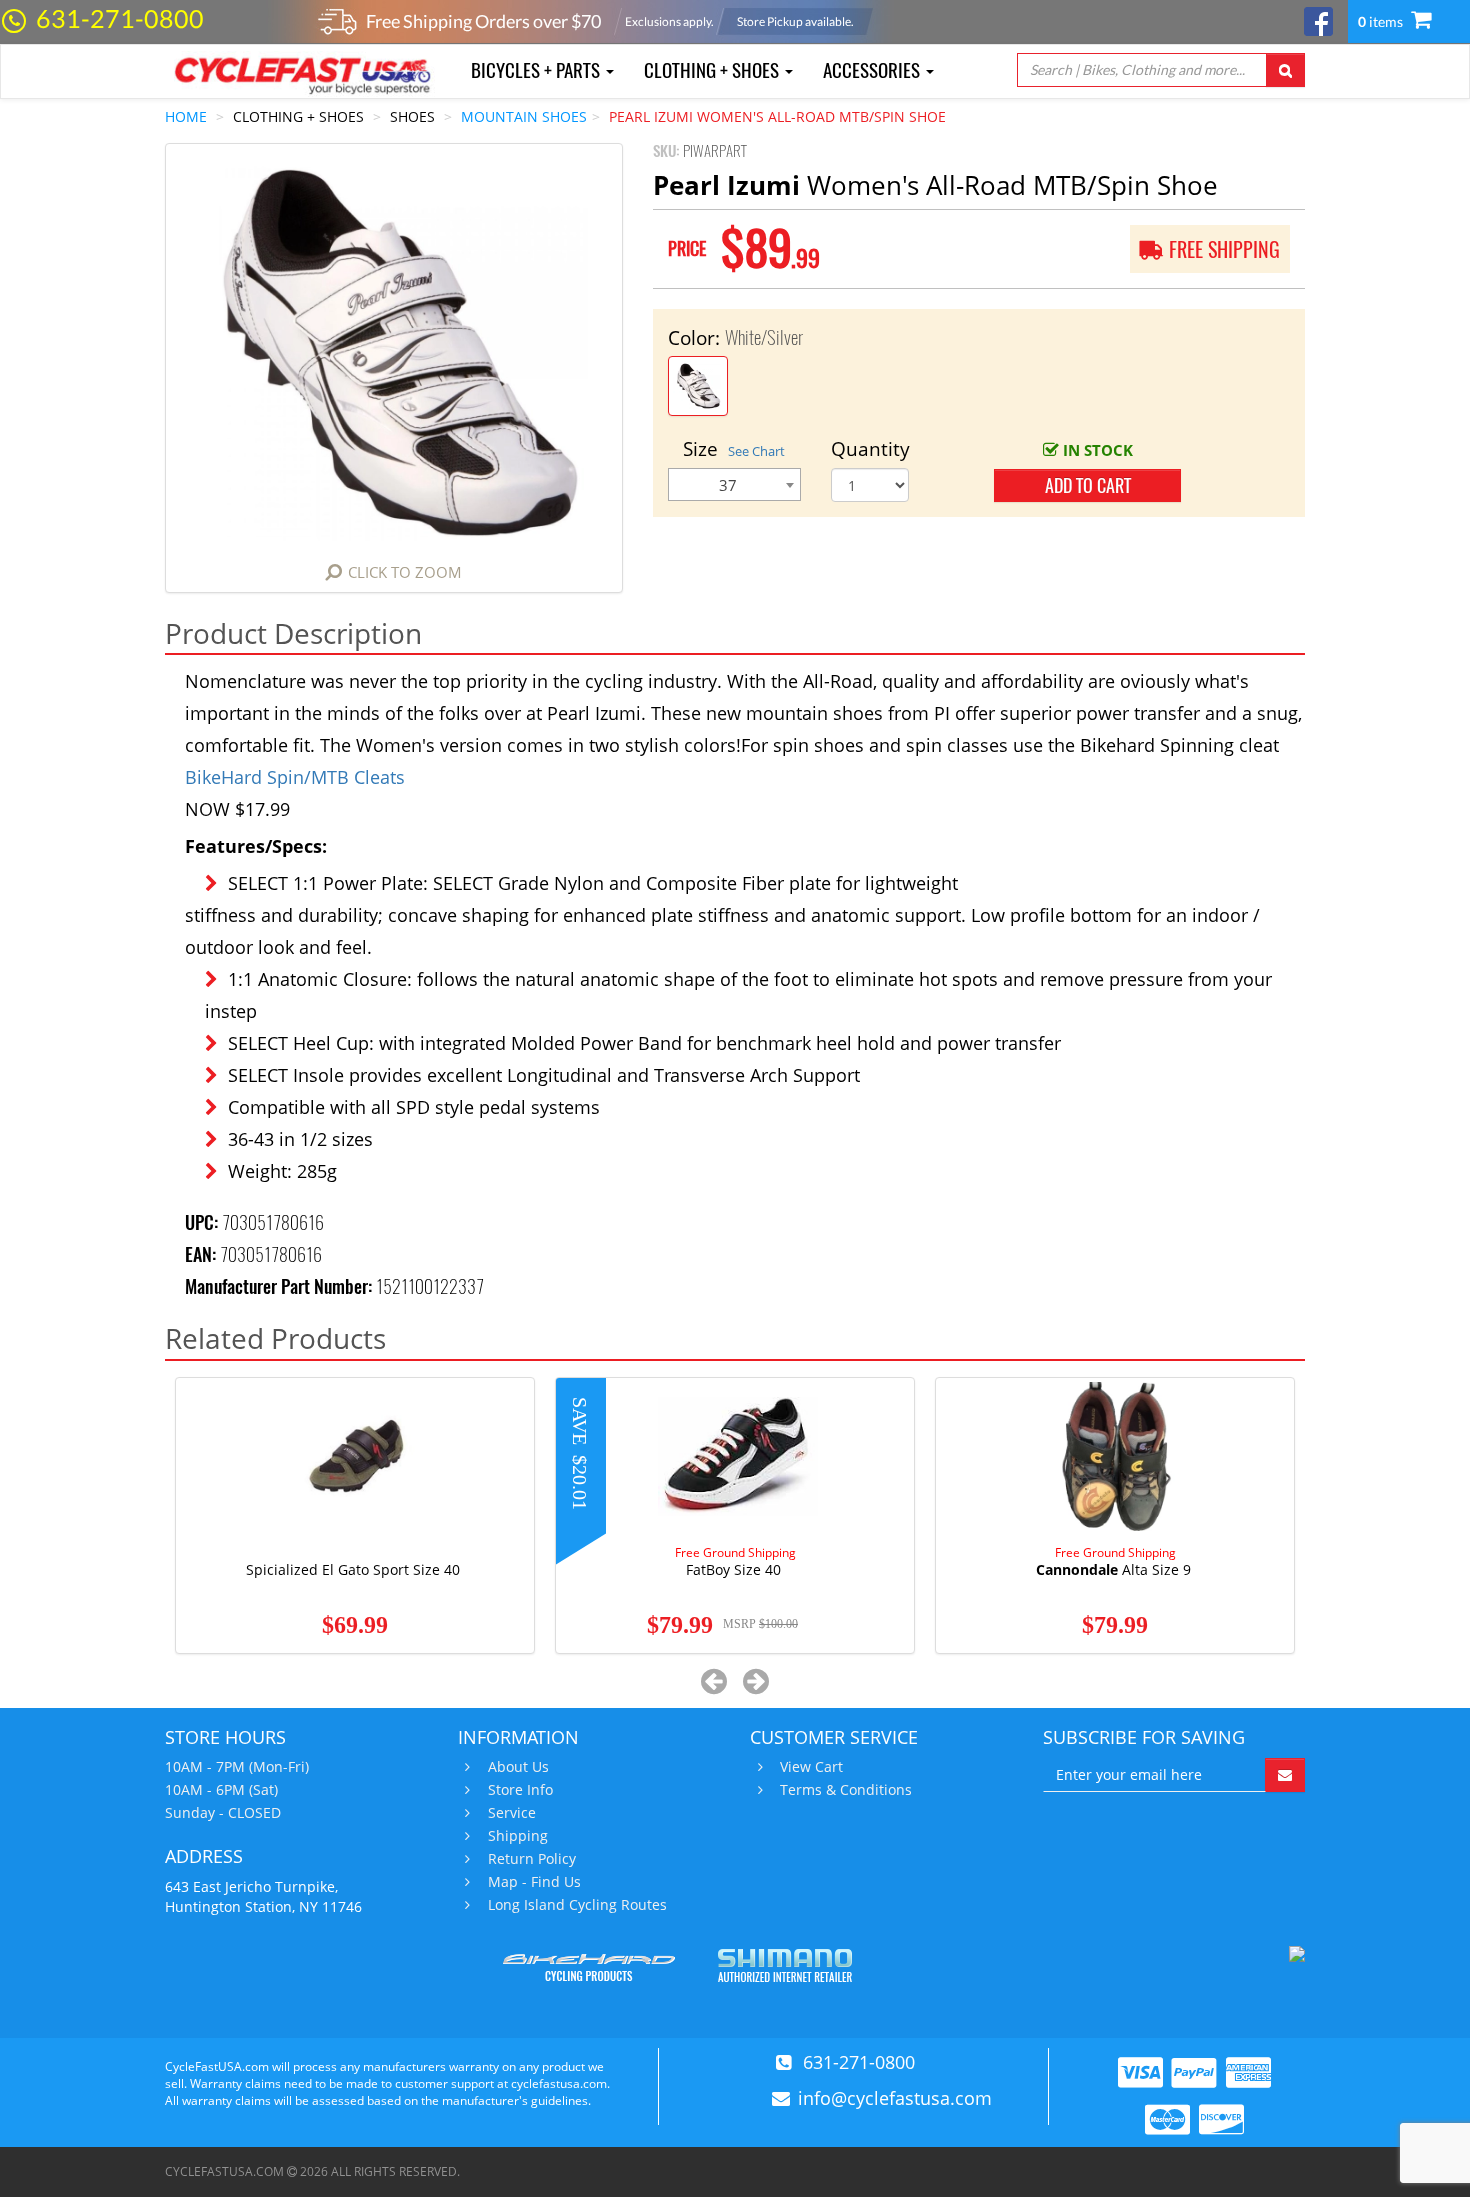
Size (734, 449)
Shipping (518, 1836)
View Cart (811, 1767)
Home (186, 116)
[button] (714, 1680)
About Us (518, 1767)
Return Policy (532, 1859)
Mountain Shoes (524, 116)
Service (512, 1813)
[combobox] (734, 484)
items (1382, 21)
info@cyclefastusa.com (895, 2098)
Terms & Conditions (846, 1790)
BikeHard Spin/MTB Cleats (295, 777)
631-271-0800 (120, 18)
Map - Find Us (534, 1882)
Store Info (520, 1790)
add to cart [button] (1088, 485)
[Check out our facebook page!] (1318, 19)
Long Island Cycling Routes (577, 1905)
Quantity (870, 449)
